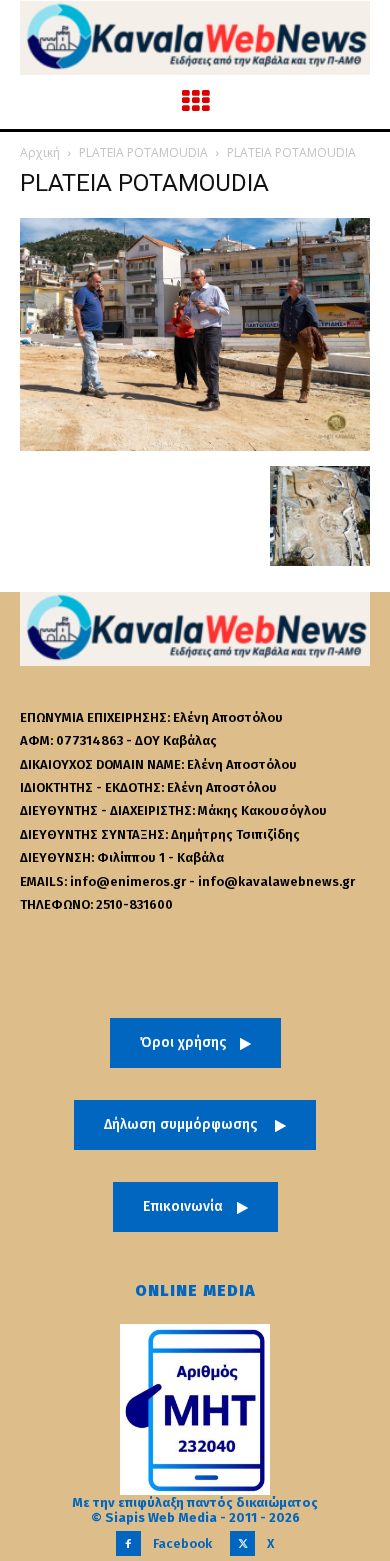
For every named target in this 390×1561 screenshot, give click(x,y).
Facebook (182, 1543)
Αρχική (40, 152)
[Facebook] (128, 1543)
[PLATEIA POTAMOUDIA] (195, 445)
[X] (242, 1543)
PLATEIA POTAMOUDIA (143, 152)
